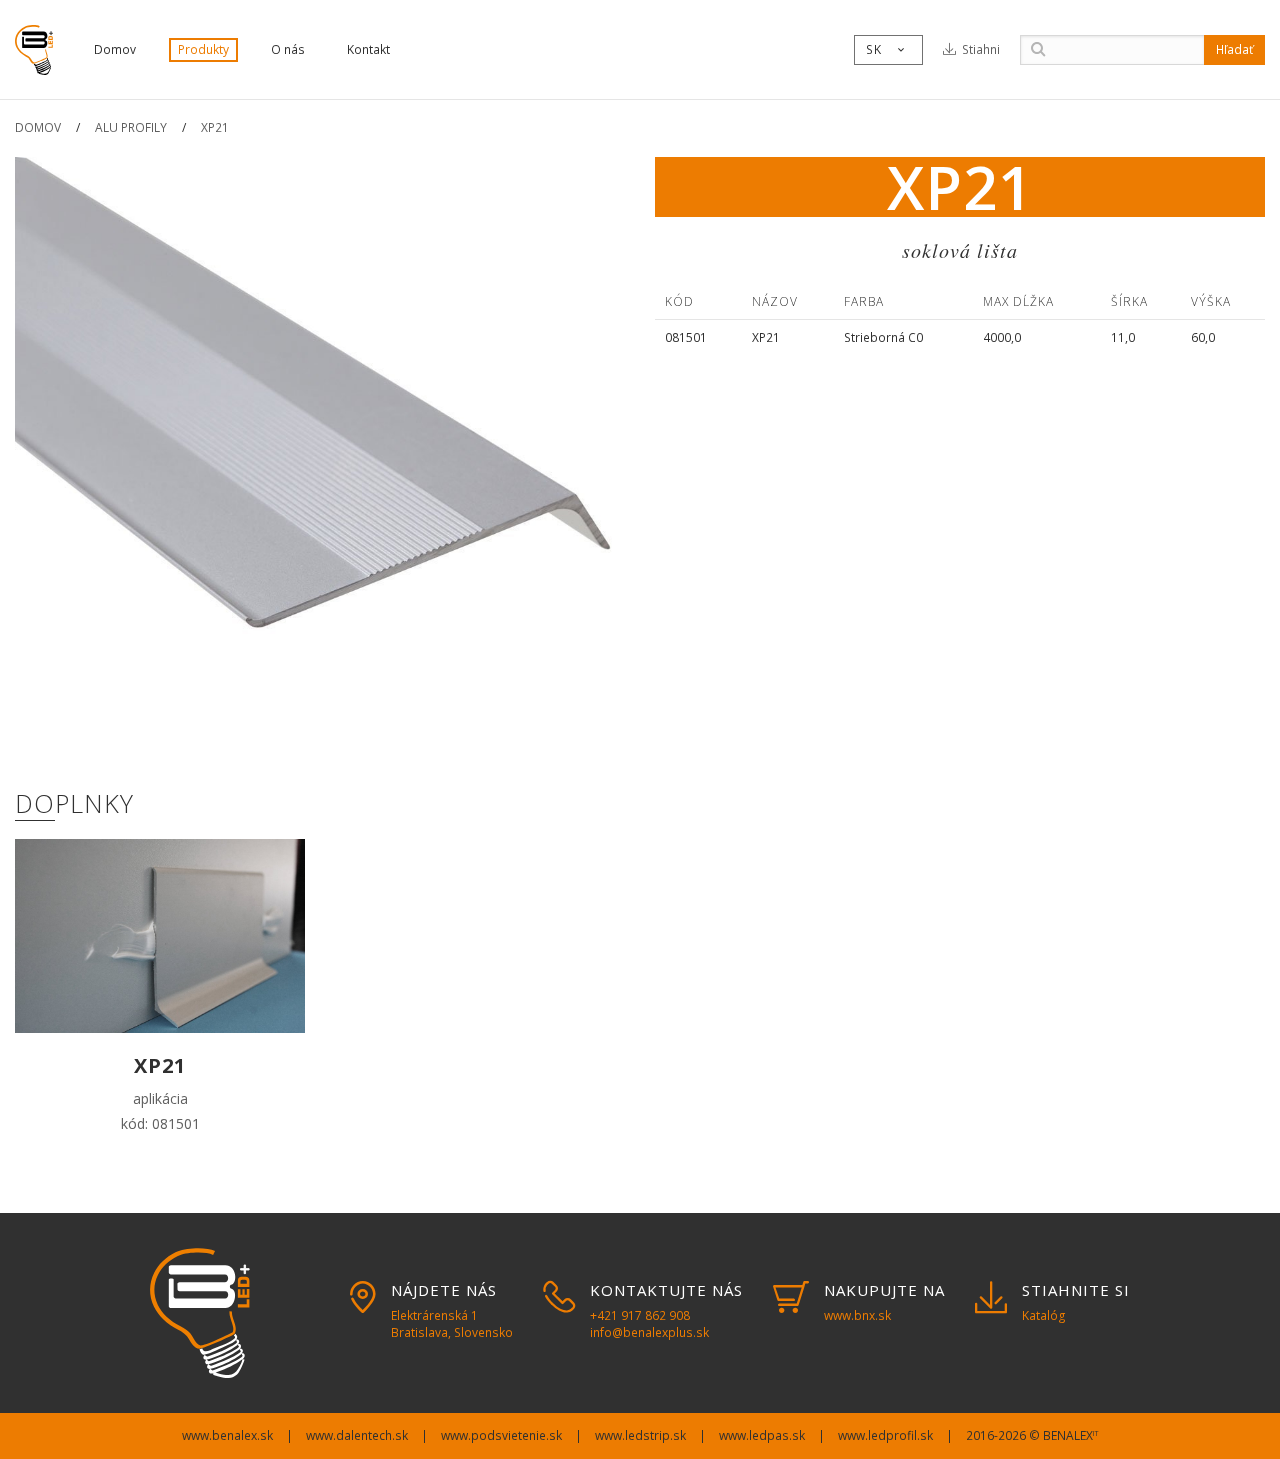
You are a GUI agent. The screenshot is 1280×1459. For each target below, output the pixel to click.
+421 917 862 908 (640, 1315)
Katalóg (1044, 1315)
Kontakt (368, 49)
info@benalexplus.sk (649, 1332)
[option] (320, 462)
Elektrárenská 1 (452, 1324)
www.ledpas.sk (762, 1435)
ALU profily (131, 127)
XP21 (215, 127)
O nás (288, 49)
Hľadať (1234, 49)
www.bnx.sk (857, 1315)
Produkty (203, 49)
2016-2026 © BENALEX (1032, 1435)
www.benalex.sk (227, 1435)
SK (886, 49)
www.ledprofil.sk (885, 1435)
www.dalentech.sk (357, 1435)
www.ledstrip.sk (640, 1435)
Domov (115, 49)
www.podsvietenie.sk (501, 1435)
